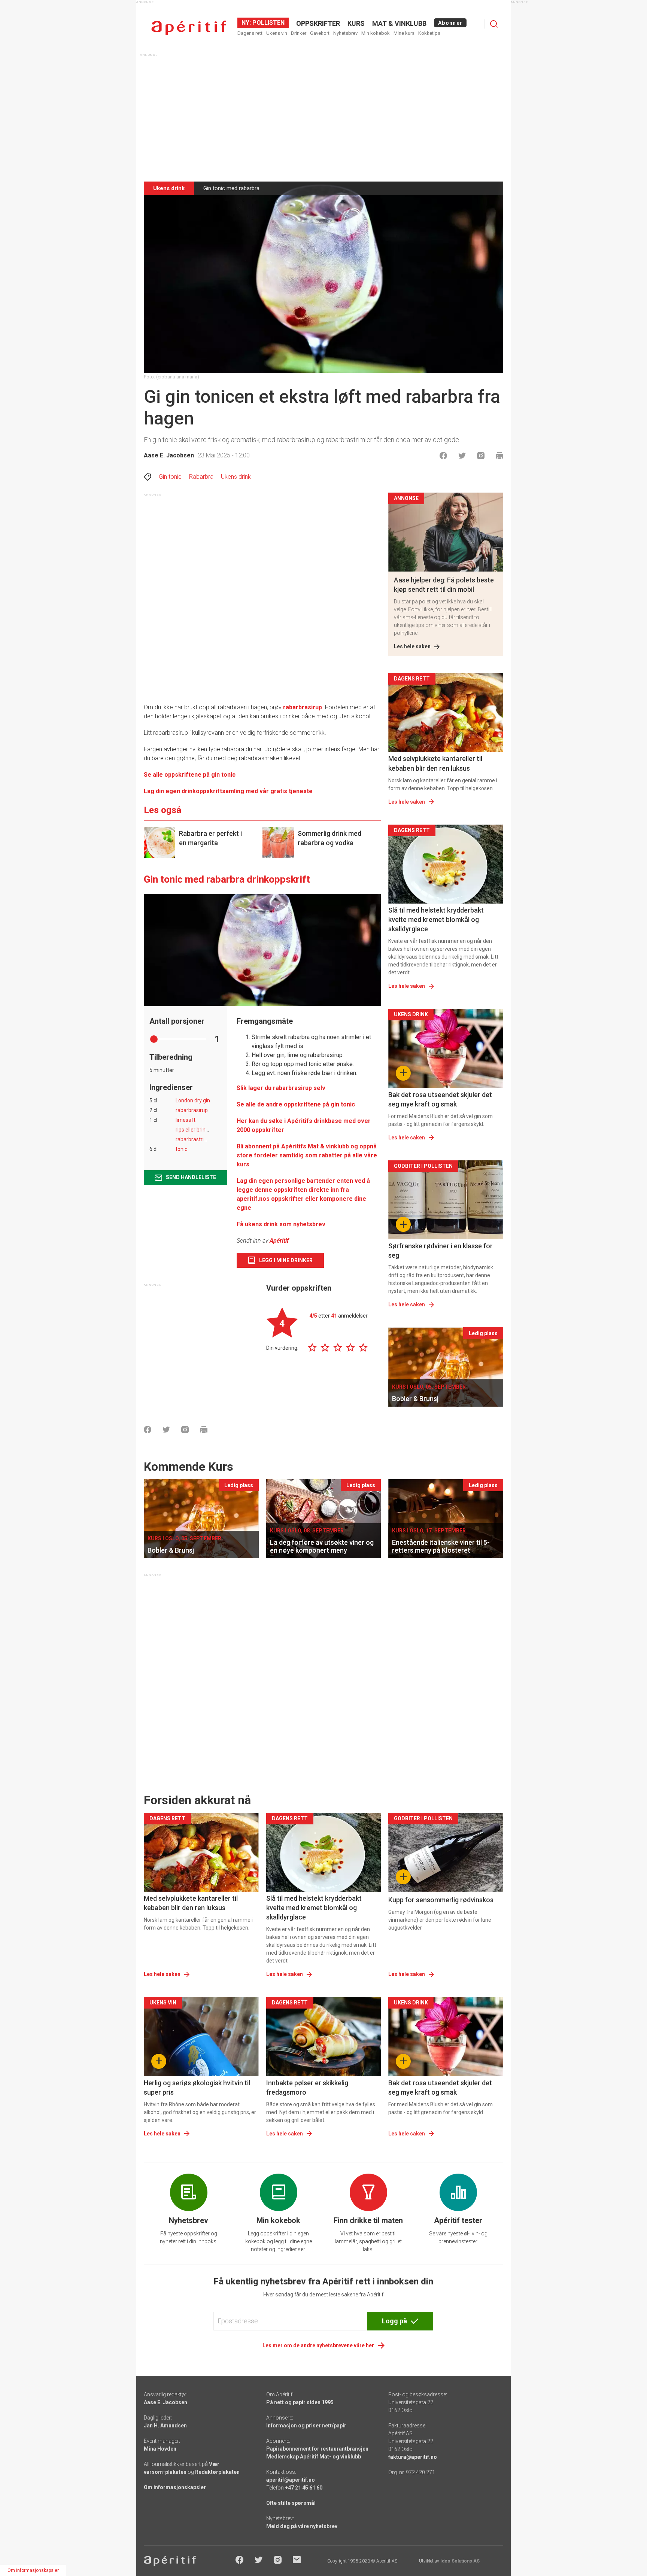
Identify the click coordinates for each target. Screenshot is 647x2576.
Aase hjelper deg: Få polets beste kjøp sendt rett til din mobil (444, 585)
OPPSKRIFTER (318, 23)
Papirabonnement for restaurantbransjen (317, 2449)
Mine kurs (404, 33)
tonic (181, 1149)
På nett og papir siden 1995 (300, 2402)
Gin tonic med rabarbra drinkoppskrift (227, 879)
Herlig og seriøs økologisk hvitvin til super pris (197, 2088)
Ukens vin (277, 33)
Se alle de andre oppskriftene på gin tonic (296, 1104)
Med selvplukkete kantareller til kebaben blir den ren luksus (435, 763)
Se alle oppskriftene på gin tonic (190, 775)
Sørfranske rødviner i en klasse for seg (441, 1251)
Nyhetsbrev (345, 33)
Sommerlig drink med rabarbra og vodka (329, 838)
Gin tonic (170, 477)
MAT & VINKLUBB (399, 23)
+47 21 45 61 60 (304, 2488)
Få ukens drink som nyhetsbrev (282, 1224)
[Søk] (494, 24)
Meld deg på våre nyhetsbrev (302, 2526)
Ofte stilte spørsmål (291, 2503)
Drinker (299, 33)
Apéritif (279, 1241)
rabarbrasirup (303, 707)
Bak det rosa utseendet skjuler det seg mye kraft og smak (440, 1099)
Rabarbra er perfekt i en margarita (210, 838)
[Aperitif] (189, 28)
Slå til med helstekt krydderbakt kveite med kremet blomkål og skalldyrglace (436, 919)
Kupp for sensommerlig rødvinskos (441, 1900)
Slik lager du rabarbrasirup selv (281, 1088)
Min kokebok (376, 33)
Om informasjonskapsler (175, 2487)
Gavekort (320, 33)
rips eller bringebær (198, 1130)
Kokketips (429, 33)
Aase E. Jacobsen (169, 455)
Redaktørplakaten (217, 2472)
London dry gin (193, 1100)
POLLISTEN (268, 23)
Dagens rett (250, 33)
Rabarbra (201, 477)
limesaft (186, 1120)
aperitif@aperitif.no (291, 2480)
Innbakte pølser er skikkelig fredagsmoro (307, 2088)
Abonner (450, 23)
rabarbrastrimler (195, 1139)
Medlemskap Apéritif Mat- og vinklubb (314, 2457)
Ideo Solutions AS (460, 2561)
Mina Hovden (160, 2449)
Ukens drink (236, 477)
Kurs (356, 23)
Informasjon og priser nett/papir (306, 2426)
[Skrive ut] (499, 456)
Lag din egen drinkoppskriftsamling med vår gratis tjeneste (228, 791)
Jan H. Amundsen (165, 2426)
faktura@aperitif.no (413, 2457)
